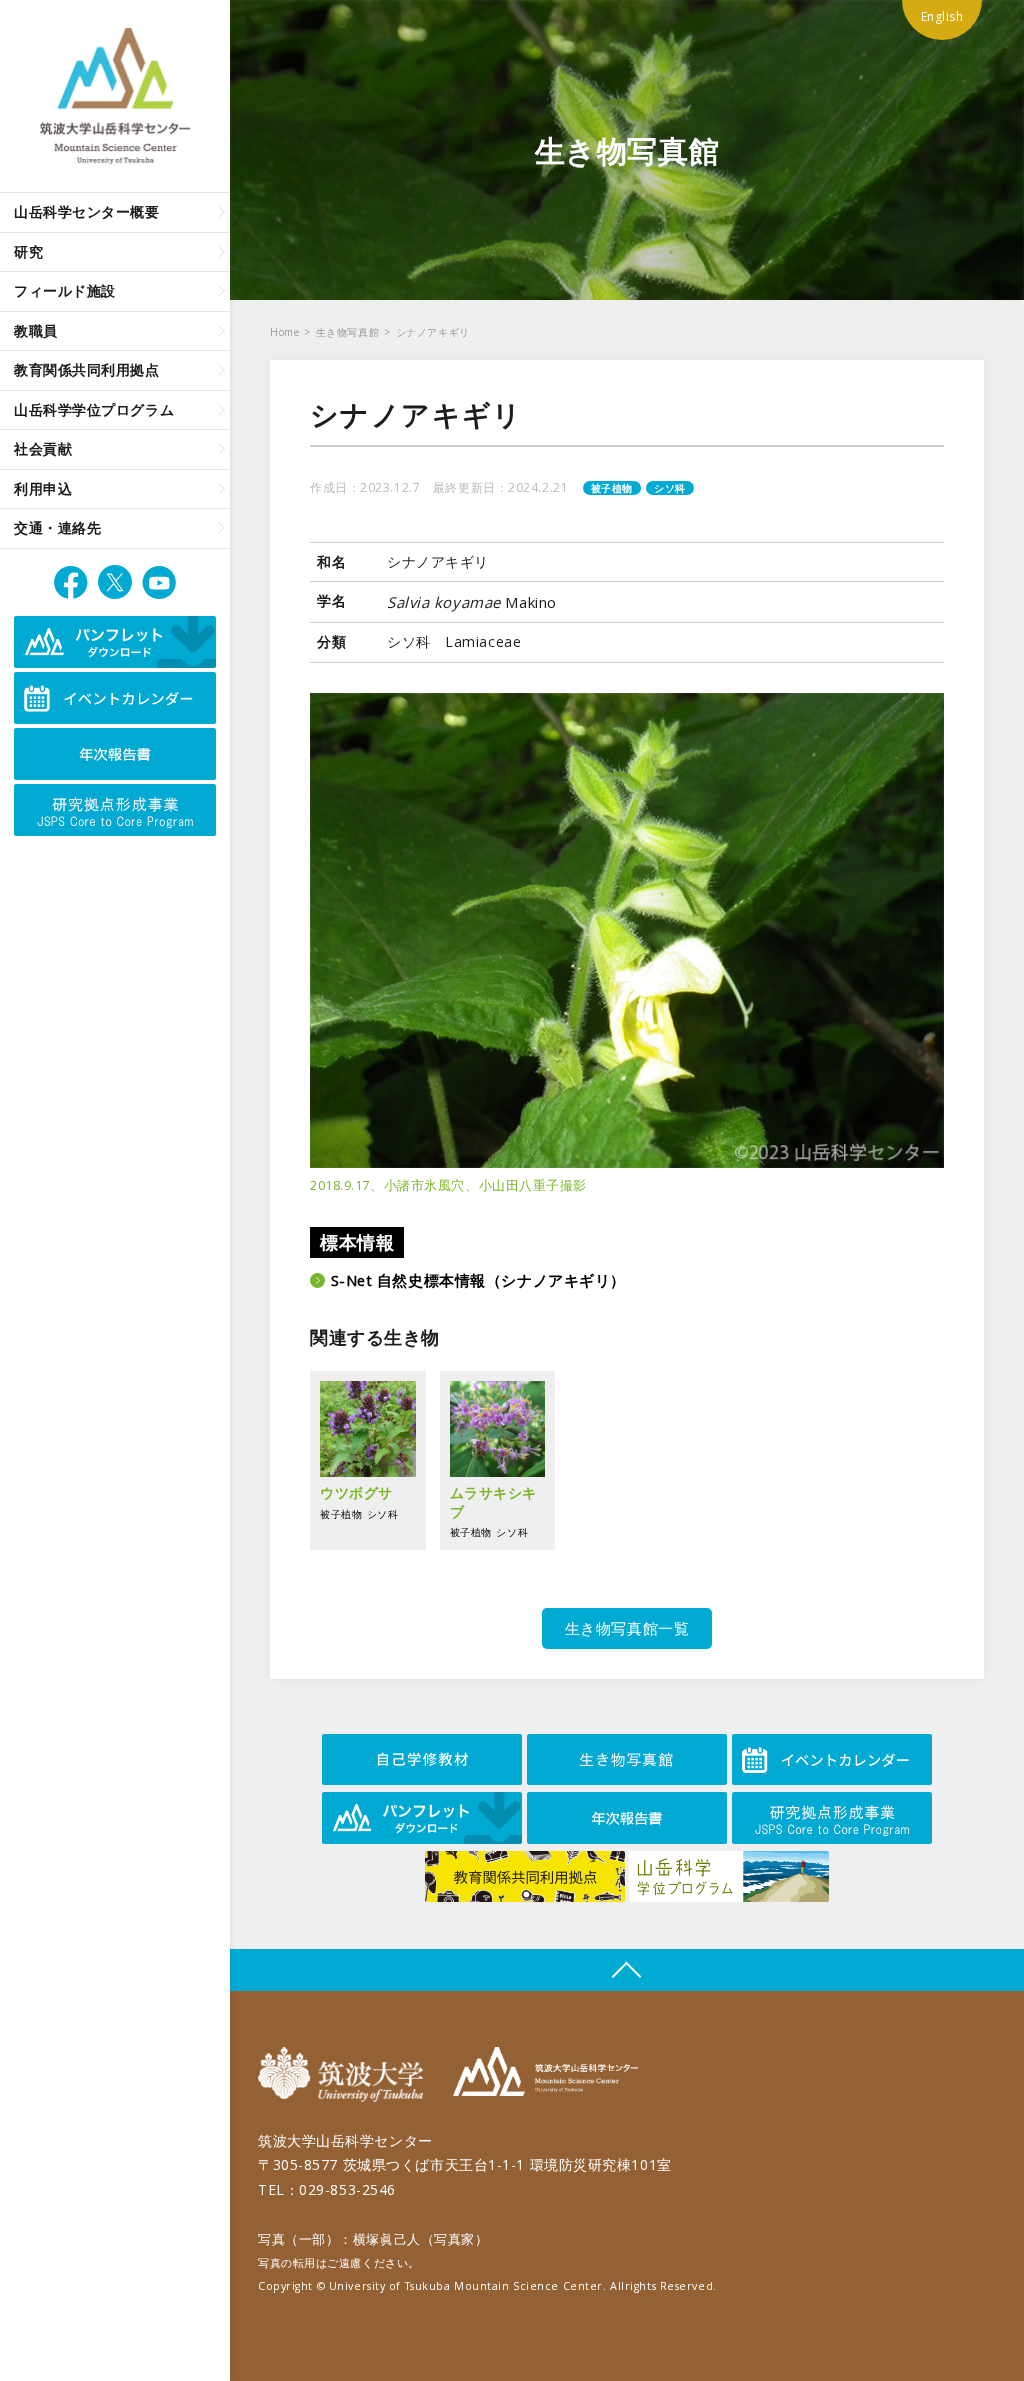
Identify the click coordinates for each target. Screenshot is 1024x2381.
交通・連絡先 (57, 527)
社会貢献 (43, 448)
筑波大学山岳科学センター (545, 2074)
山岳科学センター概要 (87, 211)
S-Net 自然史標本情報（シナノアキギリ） (478, 1280)
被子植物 (612, 488)
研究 (28, 251)
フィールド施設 (65, 290)
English (942, 16)
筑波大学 (345, 2074)
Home (284, 332)
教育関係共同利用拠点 (87, 369)
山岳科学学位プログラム (94, 409)
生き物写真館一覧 (627, 1628)
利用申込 (43, 488)
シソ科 (670, 488)
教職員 (36, 330)
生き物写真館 (347, 332)
